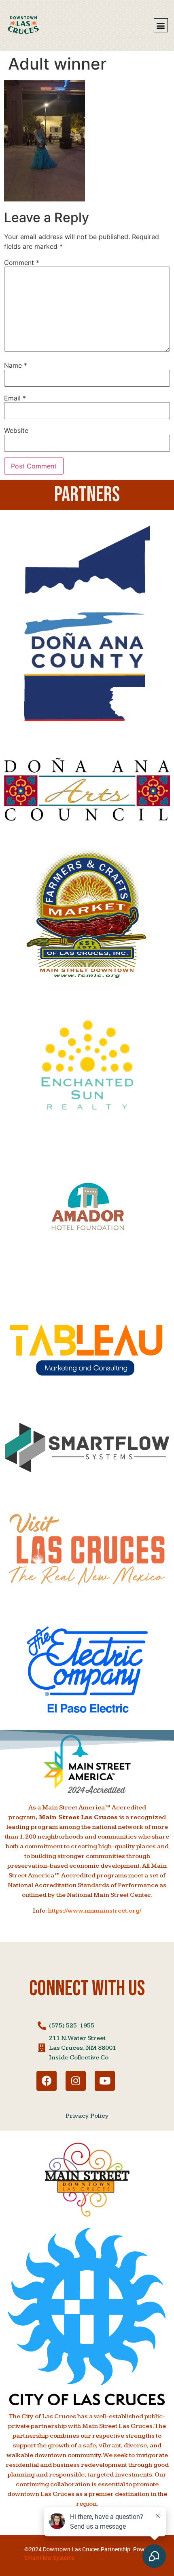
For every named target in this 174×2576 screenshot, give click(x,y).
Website (16, 430)
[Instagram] (76, 2081)
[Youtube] (105, 2081)
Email (15, 398)
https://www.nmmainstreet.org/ (95, 1911)
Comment (22, 263)
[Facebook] (47, 2081)
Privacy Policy (87, 2116)
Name (16, 365)
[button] (161, 25)
